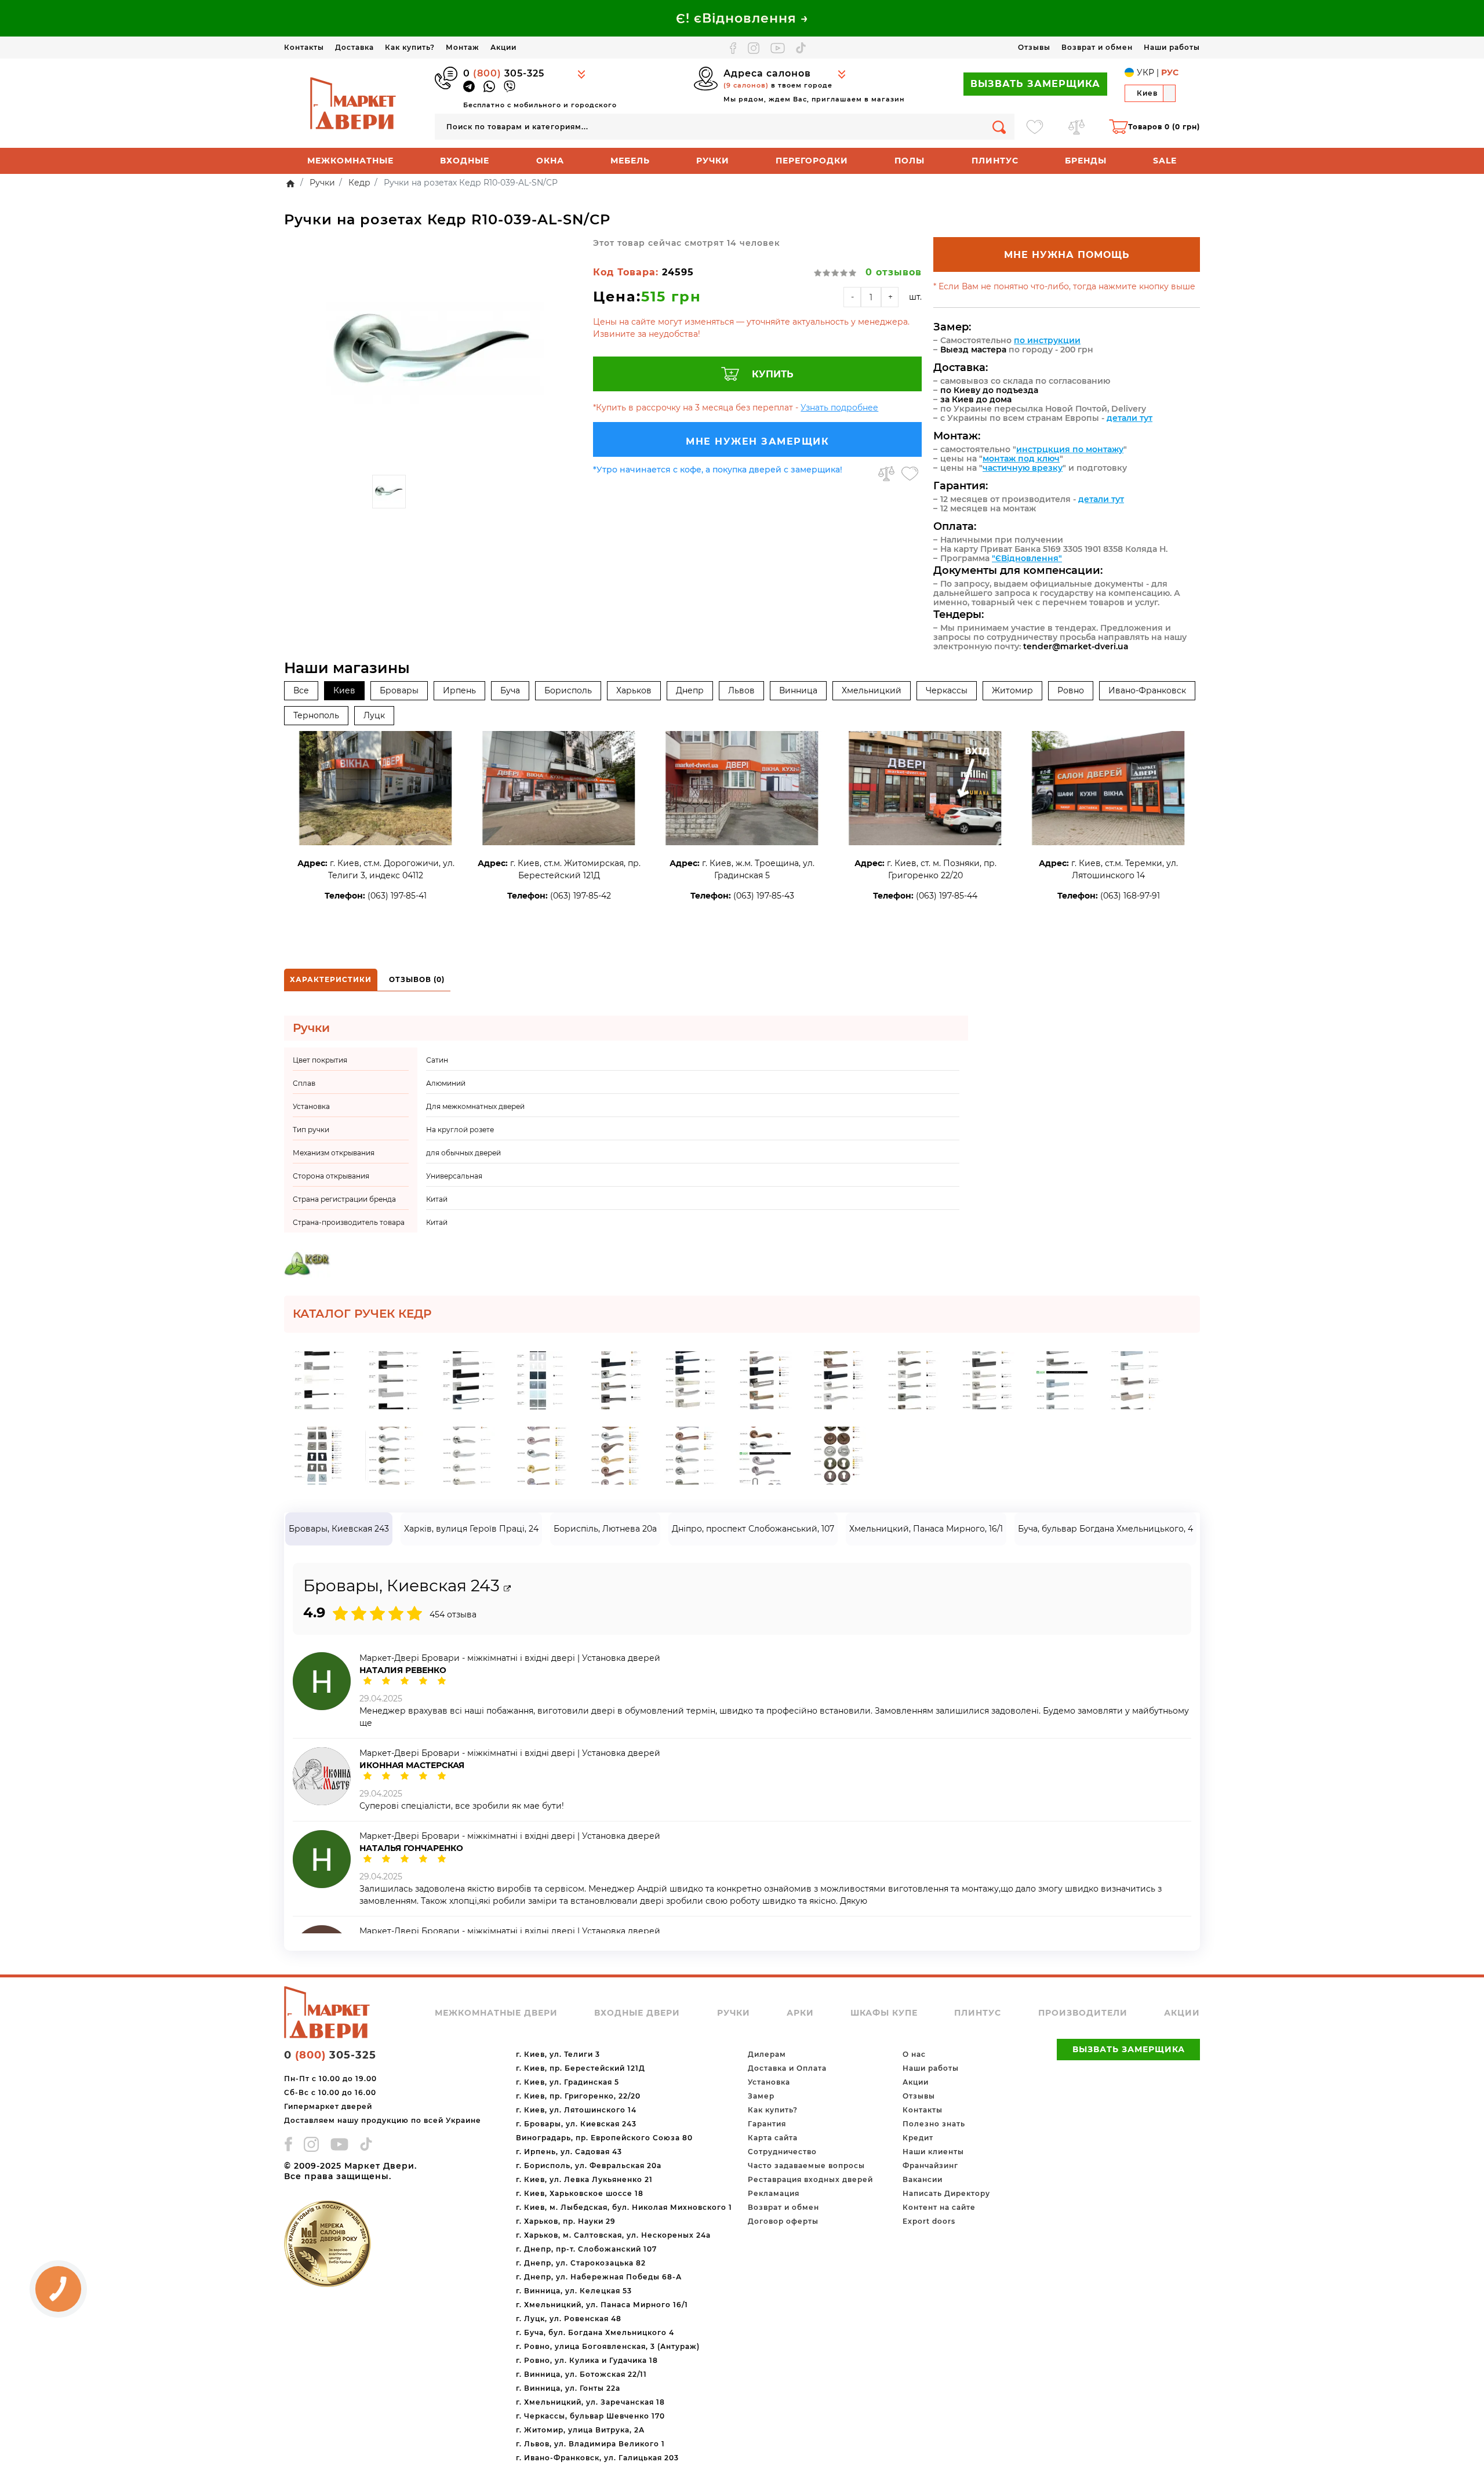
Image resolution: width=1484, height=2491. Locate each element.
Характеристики (331, 979)
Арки (800, 2013)
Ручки (713, 161)
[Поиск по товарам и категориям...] (999, 127)
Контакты (304, 47)
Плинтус (995, 161)
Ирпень (459, 690)
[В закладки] (910, 474)
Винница (798, 690)
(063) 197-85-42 (581, 896)
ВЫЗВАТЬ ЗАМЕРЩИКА (1035, 84)
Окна (550, 161)
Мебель (630, 161)
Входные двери (637, 2013)
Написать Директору (946, 2193)
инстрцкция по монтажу (1070, 449)
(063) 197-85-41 (397, 896)
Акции (503, 47)
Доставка (354, 47)
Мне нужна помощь (1067, 255)
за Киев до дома (976, 399)
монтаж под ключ (1021, 459)
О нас (914, 2054)
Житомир (1012, 690)
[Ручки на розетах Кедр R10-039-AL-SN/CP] (433, 353)
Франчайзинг (930, 2165)
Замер (761, 2096)
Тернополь (316, 715)
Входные (465, 161)
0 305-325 (504, 73)
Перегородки (812, 161)
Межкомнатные (350, 161)
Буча (510, 690)
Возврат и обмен (1097, 47)
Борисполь (568, 690)
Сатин (437, 1060)
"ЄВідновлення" (1027, 558)
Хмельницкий (872, 690)
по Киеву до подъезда (989, 390)
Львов (741, 690)
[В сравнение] (886, 474)
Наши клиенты (933, 2152)
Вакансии (923, 2179)
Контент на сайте (939, 2207)
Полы (910, 161)
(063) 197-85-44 (947, 896)
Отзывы (1034, 47)
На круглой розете (460, 1130)
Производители (1083, 2013)
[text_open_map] (507, 1589)
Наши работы (1172, 47)
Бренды (1086, 161)
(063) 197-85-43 (764, 896)
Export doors (929, 2221)
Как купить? (410, 47)
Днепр (690, 690)
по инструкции (1047, 340)
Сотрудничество (782, 2152)
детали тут (1130, 418)
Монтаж (463, 47)
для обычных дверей (463, 1153)
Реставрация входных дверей (810, 2179)
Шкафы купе (884, 2013)
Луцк (374, 715)
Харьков (634, 690)
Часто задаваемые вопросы (806, 2165)
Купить (773, 374)
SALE (1165, 161)
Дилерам (767, 2054)
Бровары (399, 690)
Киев (344, 690)
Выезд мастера (973, 350)
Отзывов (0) (417, 979)
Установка (769, 2082)
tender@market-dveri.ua (1076, 646)
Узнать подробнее (839, 408)
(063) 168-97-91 (1130, 896)
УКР (1145, 72)
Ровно (1071, 690)
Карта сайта (773, 2138)
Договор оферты (783, 2221)
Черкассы (947, 690)
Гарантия (767, 2124)
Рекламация (774, 2193)
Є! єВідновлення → (742, 18)
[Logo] (354, 103)
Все (301, 690)
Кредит (918, 2138)
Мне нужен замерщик (757, 441)
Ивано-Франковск (1147, 690)
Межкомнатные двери (496, 2013)
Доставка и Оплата (787, 2068)
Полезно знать (934, 2124)
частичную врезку (1023, 468)
